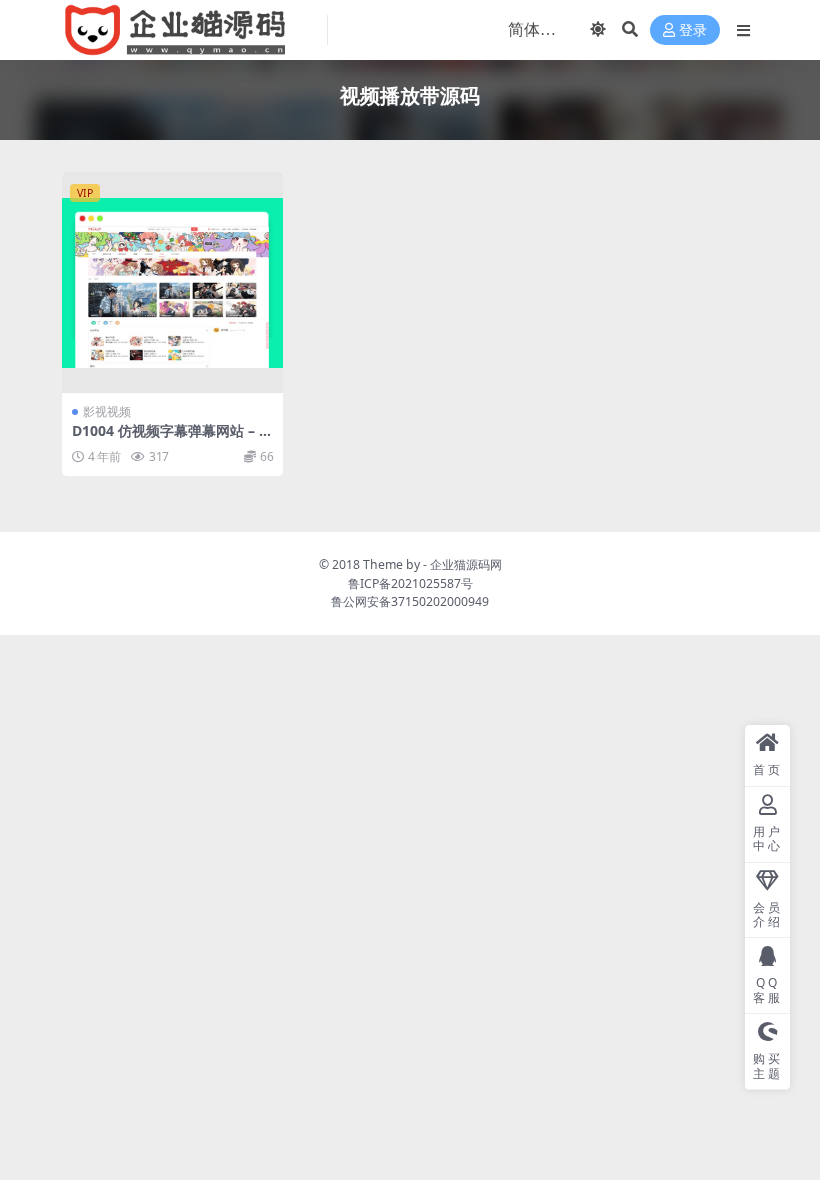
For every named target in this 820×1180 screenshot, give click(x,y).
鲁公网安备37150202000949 (410, 601)
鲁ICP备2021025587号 (410, 583)
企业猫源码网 (466, 564)
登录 (693, 30)
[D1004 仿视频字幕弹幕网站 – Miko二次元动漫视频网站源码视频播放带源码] (172, 282)
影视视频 (107, 411)
